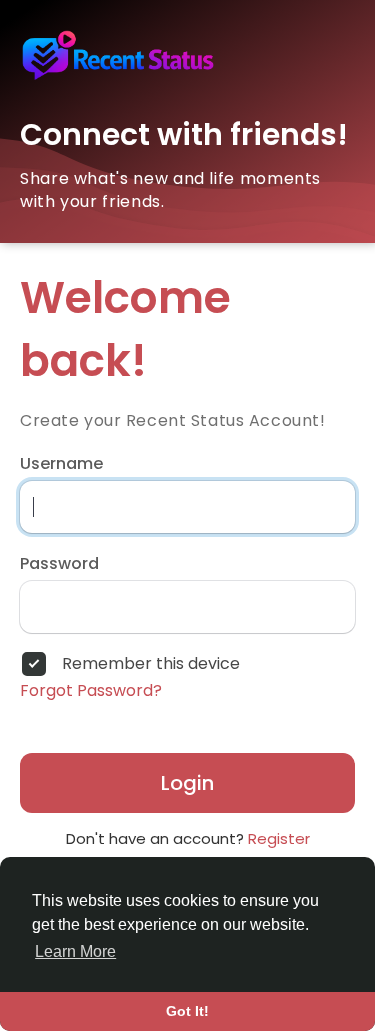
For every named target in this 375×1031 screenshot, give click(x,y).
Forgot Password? (91, 691)
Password (59, 564)
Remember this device (151, 664)
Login (187, 783)
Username (61, 464)
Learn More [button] (75, 951)
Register (279, 838)
